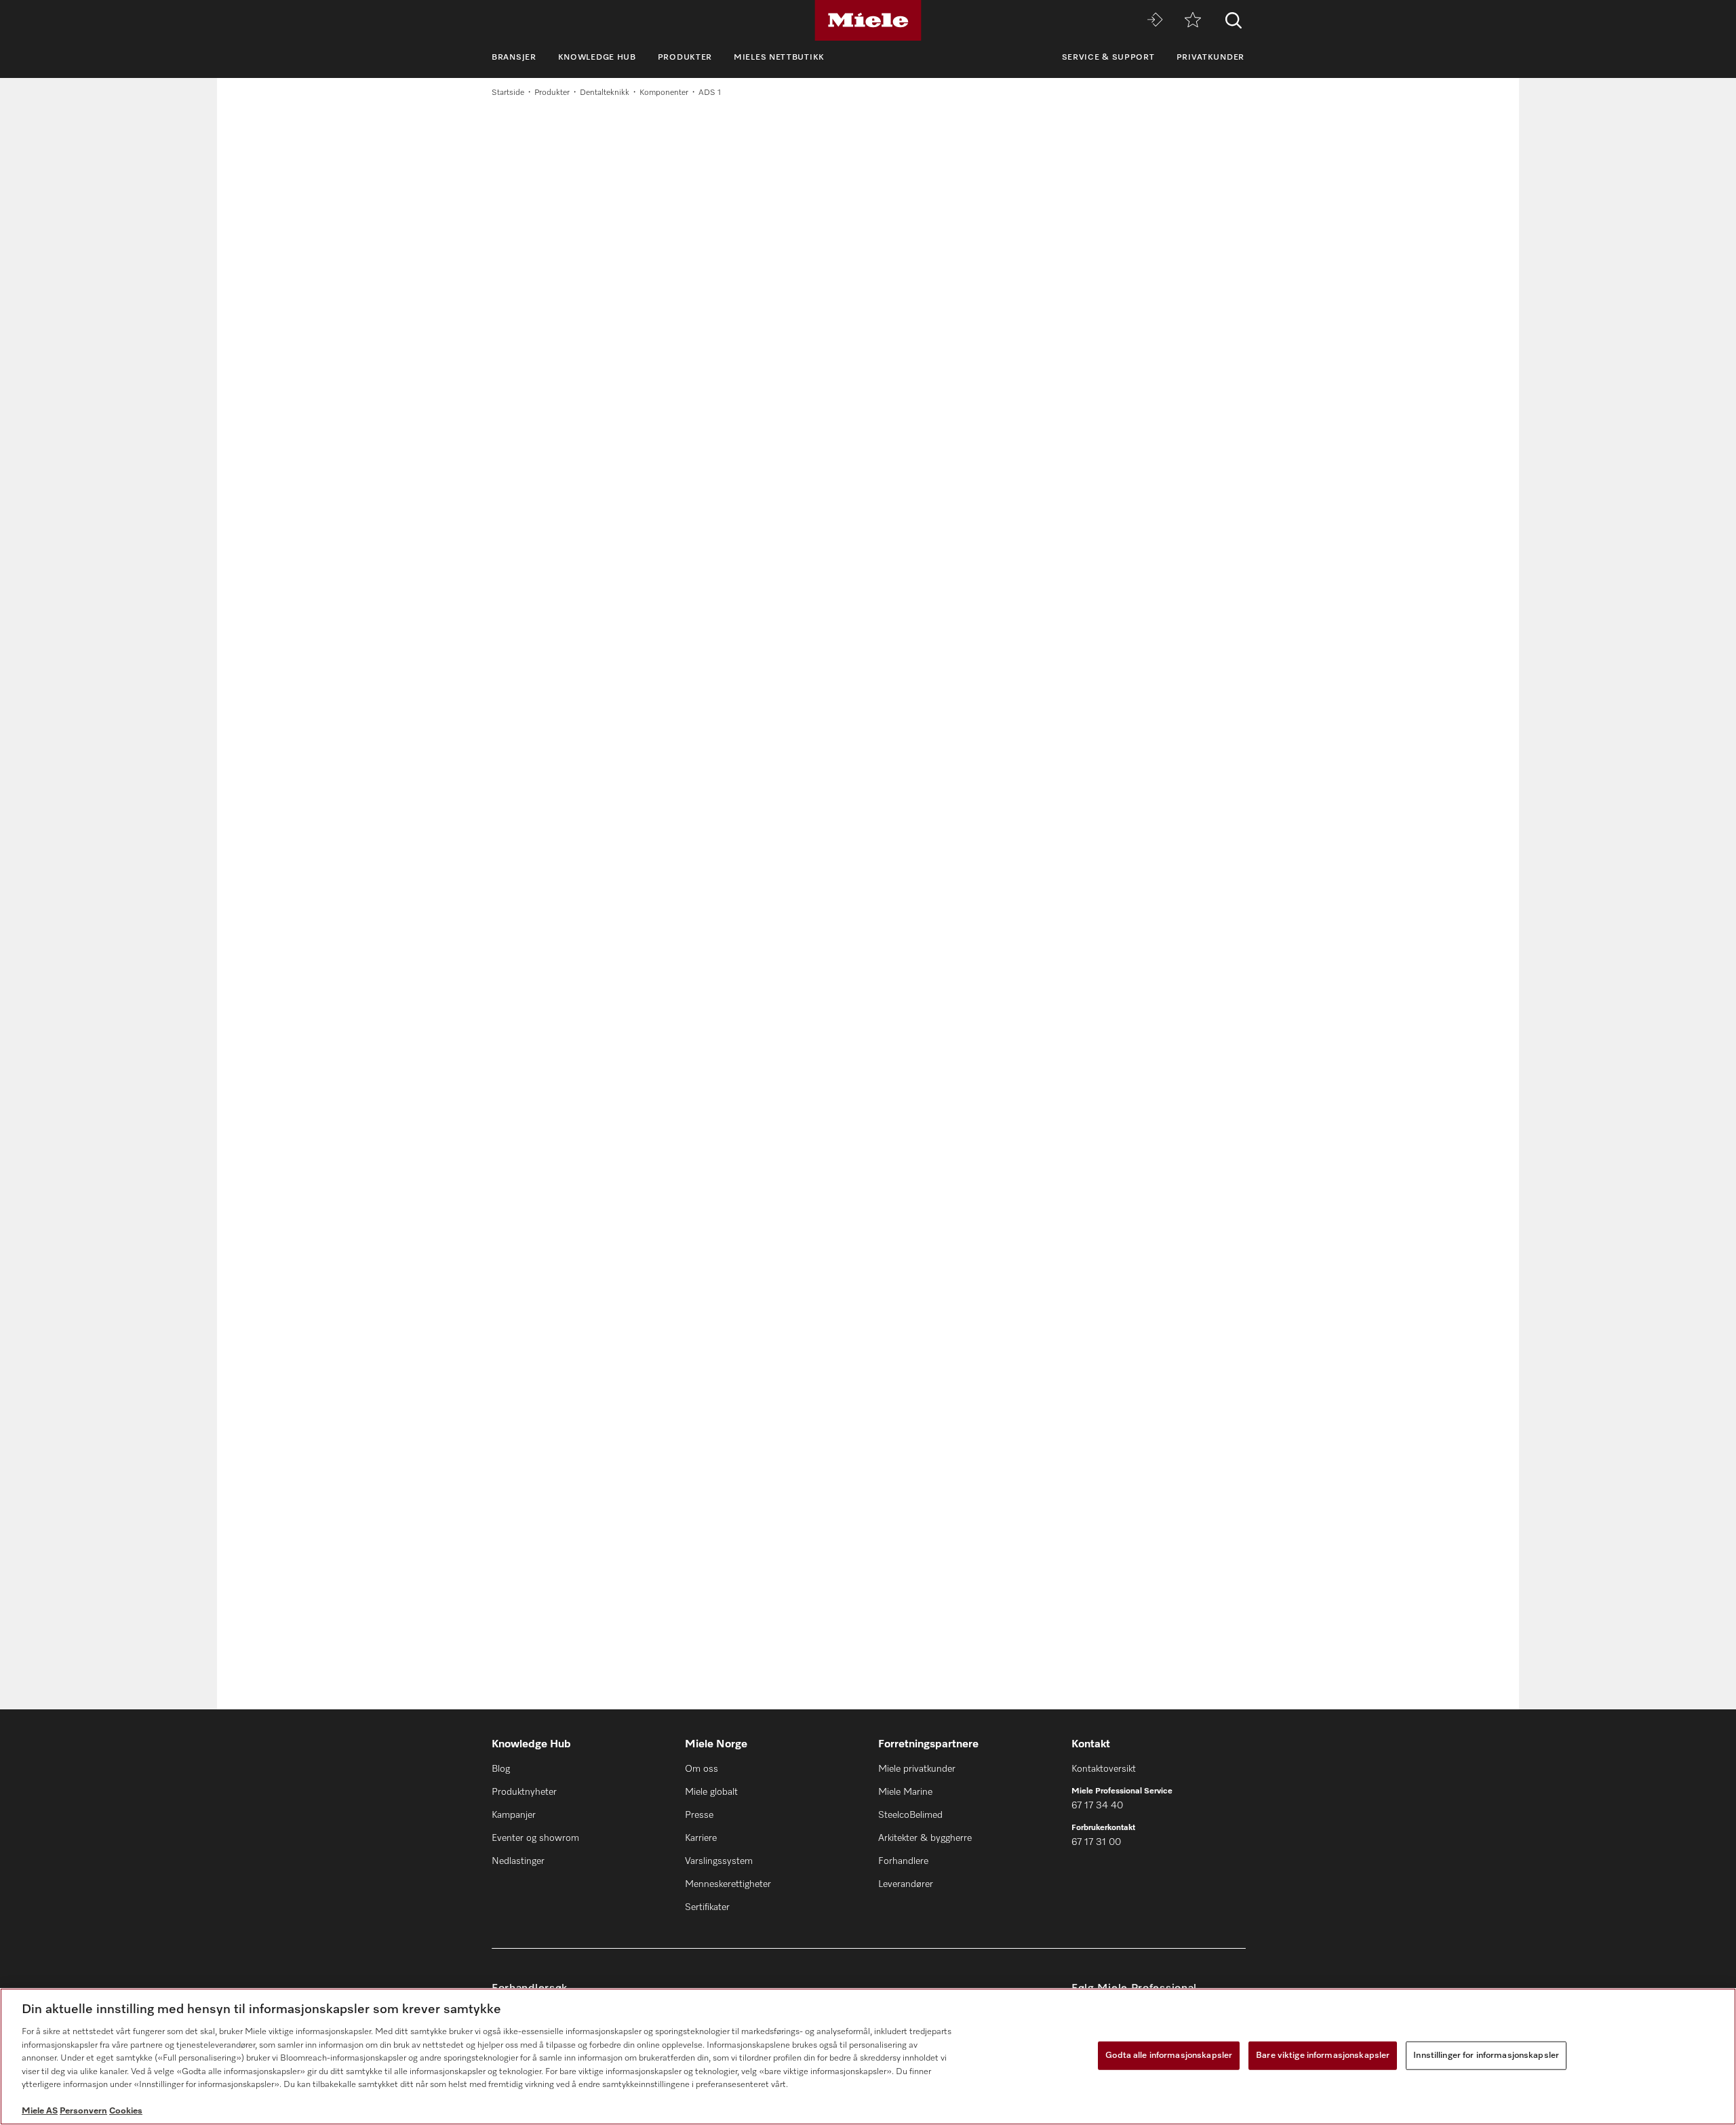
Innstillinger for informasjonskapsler (1486, 2056)
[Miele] (868, 20)
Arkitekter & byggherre (925, 1838)
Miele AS (40, 2111)
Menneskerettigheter (728, 1884)
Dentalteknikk (605, 93)
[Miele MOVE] (1155, 21)
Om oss (702, 1769)
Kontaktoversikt (1104, 1769)
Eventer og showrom (535, 1838)
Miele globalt (711, 1792)
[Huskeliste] (1193, 21)
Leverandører (906, 1884)
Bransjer (514, 58)
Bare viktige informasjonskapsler (1323, 2056)
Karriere (701, 1838)
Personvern (83, 2111)
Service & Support (1108, 58)
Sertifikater (707, 1907)
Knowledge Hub (597, 58)
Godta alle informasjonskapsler (1169, 2056)
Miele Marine (905, 1792)
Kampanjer (514, 1815)
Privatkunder (1210, 58)
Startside (508, 93)
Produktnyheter (524, 1792)
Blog (501, 1769)
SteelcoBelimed (910, 1815)
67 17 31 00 (1096, 1842)
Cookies (126, 2111)
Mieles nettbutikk (779, 58)
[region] (868, 2057)
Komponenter (664, 93)
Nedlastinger (518, 1861)
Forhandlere (903, 1861)
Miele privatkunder (917, 1769)
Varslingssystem (719, 1861)
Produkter (685, 58)
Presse (699, 1815)
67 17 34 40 (1097, 1806)
